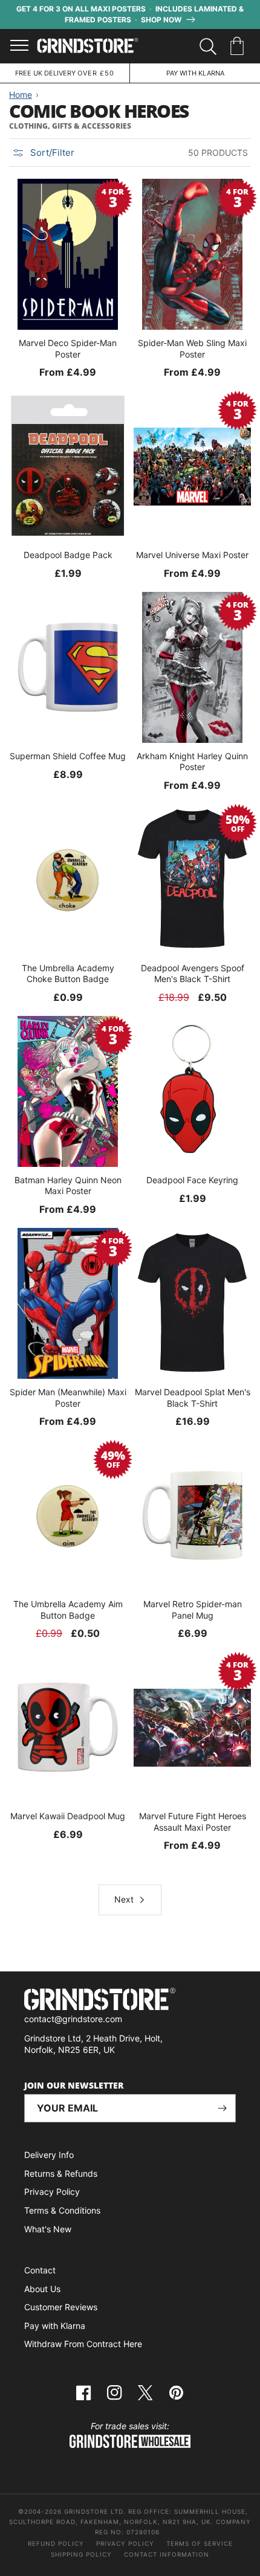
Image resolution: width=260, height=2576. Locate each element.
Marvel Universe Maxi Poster (192, 555)
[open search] (208, 47)
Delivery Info (49, 2155)
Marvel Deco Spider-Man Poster (68, 348)
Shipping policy (81, 2554)
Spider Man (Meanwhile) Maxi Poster (68, 1397)
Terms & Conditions (62, 2210)
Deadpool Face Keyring (192, 1180)
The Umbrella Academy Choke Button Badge (68, 973)
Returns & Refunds (61, 2173)
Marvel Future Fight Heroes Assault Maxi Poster (193, 1821)
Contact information (167, 2554)
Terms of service (200, 2543)
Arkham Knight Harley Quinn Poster (192, 761)
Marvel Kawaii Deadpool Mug (68, 1816)
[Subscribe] (222, 2108)
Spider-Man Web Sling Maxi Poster (192, 348)
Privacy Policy (52, 2192)
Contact (40, 2270)
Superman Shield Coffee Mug (68, 756)
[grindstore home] (130, 2001)
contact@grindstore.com (73, 2019)
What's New (48, 2229)
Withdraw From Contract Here (83, 2344)
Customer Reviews (61, 2307)
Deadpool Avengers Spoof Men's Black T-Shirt (193, 973)
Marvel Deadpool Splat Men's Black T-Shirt (193, 1397)
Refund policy (56, 2543)
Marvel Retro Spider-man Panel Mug (193, 1609)
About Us (42, 2289)
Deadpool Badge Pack (68, 555)
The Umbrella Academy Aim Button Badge (68, 1609)
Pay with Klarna (55, 2326)
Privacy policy (125, 2543)
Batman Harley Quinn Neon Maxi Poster (68, 1185)
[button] (239, 47)
